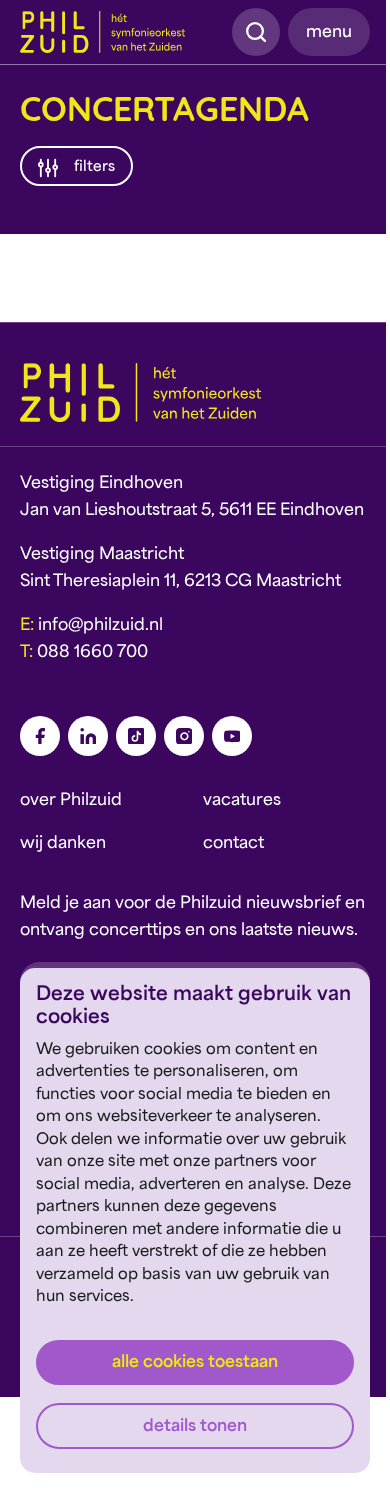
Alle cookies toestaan (195, 1363)
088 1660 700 (92, 653)
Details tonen (195, 1427)
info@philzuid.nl (100, 626)
